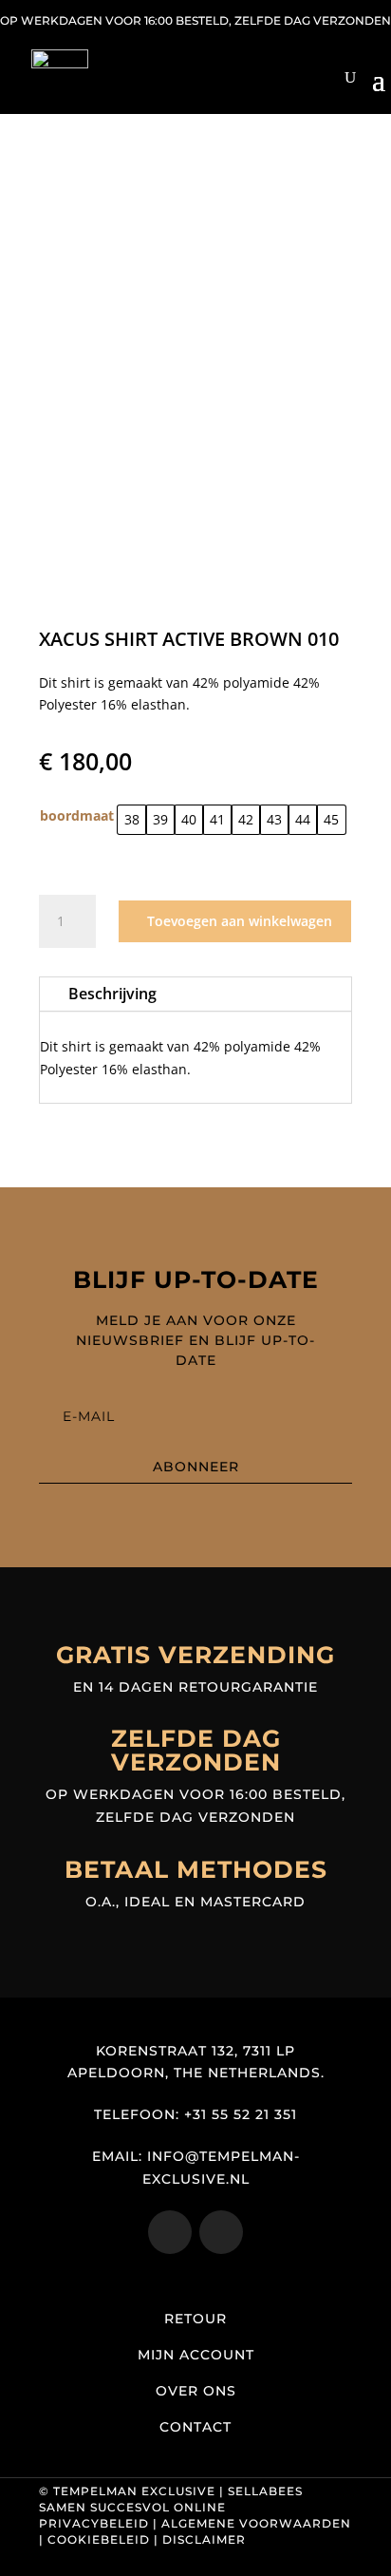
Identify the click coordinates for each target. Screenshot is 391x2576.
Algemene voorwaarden (256, 2523)
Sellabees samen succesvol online (171, 2499)
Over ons (196, 2391)
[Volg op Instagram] (170, 2232)
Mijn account (196, 2355)
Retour (195, 2319)
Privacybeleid (94, 2523)
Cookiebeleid (99, 2539)
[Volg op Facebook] (221, 2232)
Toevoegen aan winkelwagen (240, 921)
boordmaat (77, 815)
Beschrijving (112, 994)
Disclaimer (204, 2539)
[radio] (132, 820)
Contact (195, 2427)
